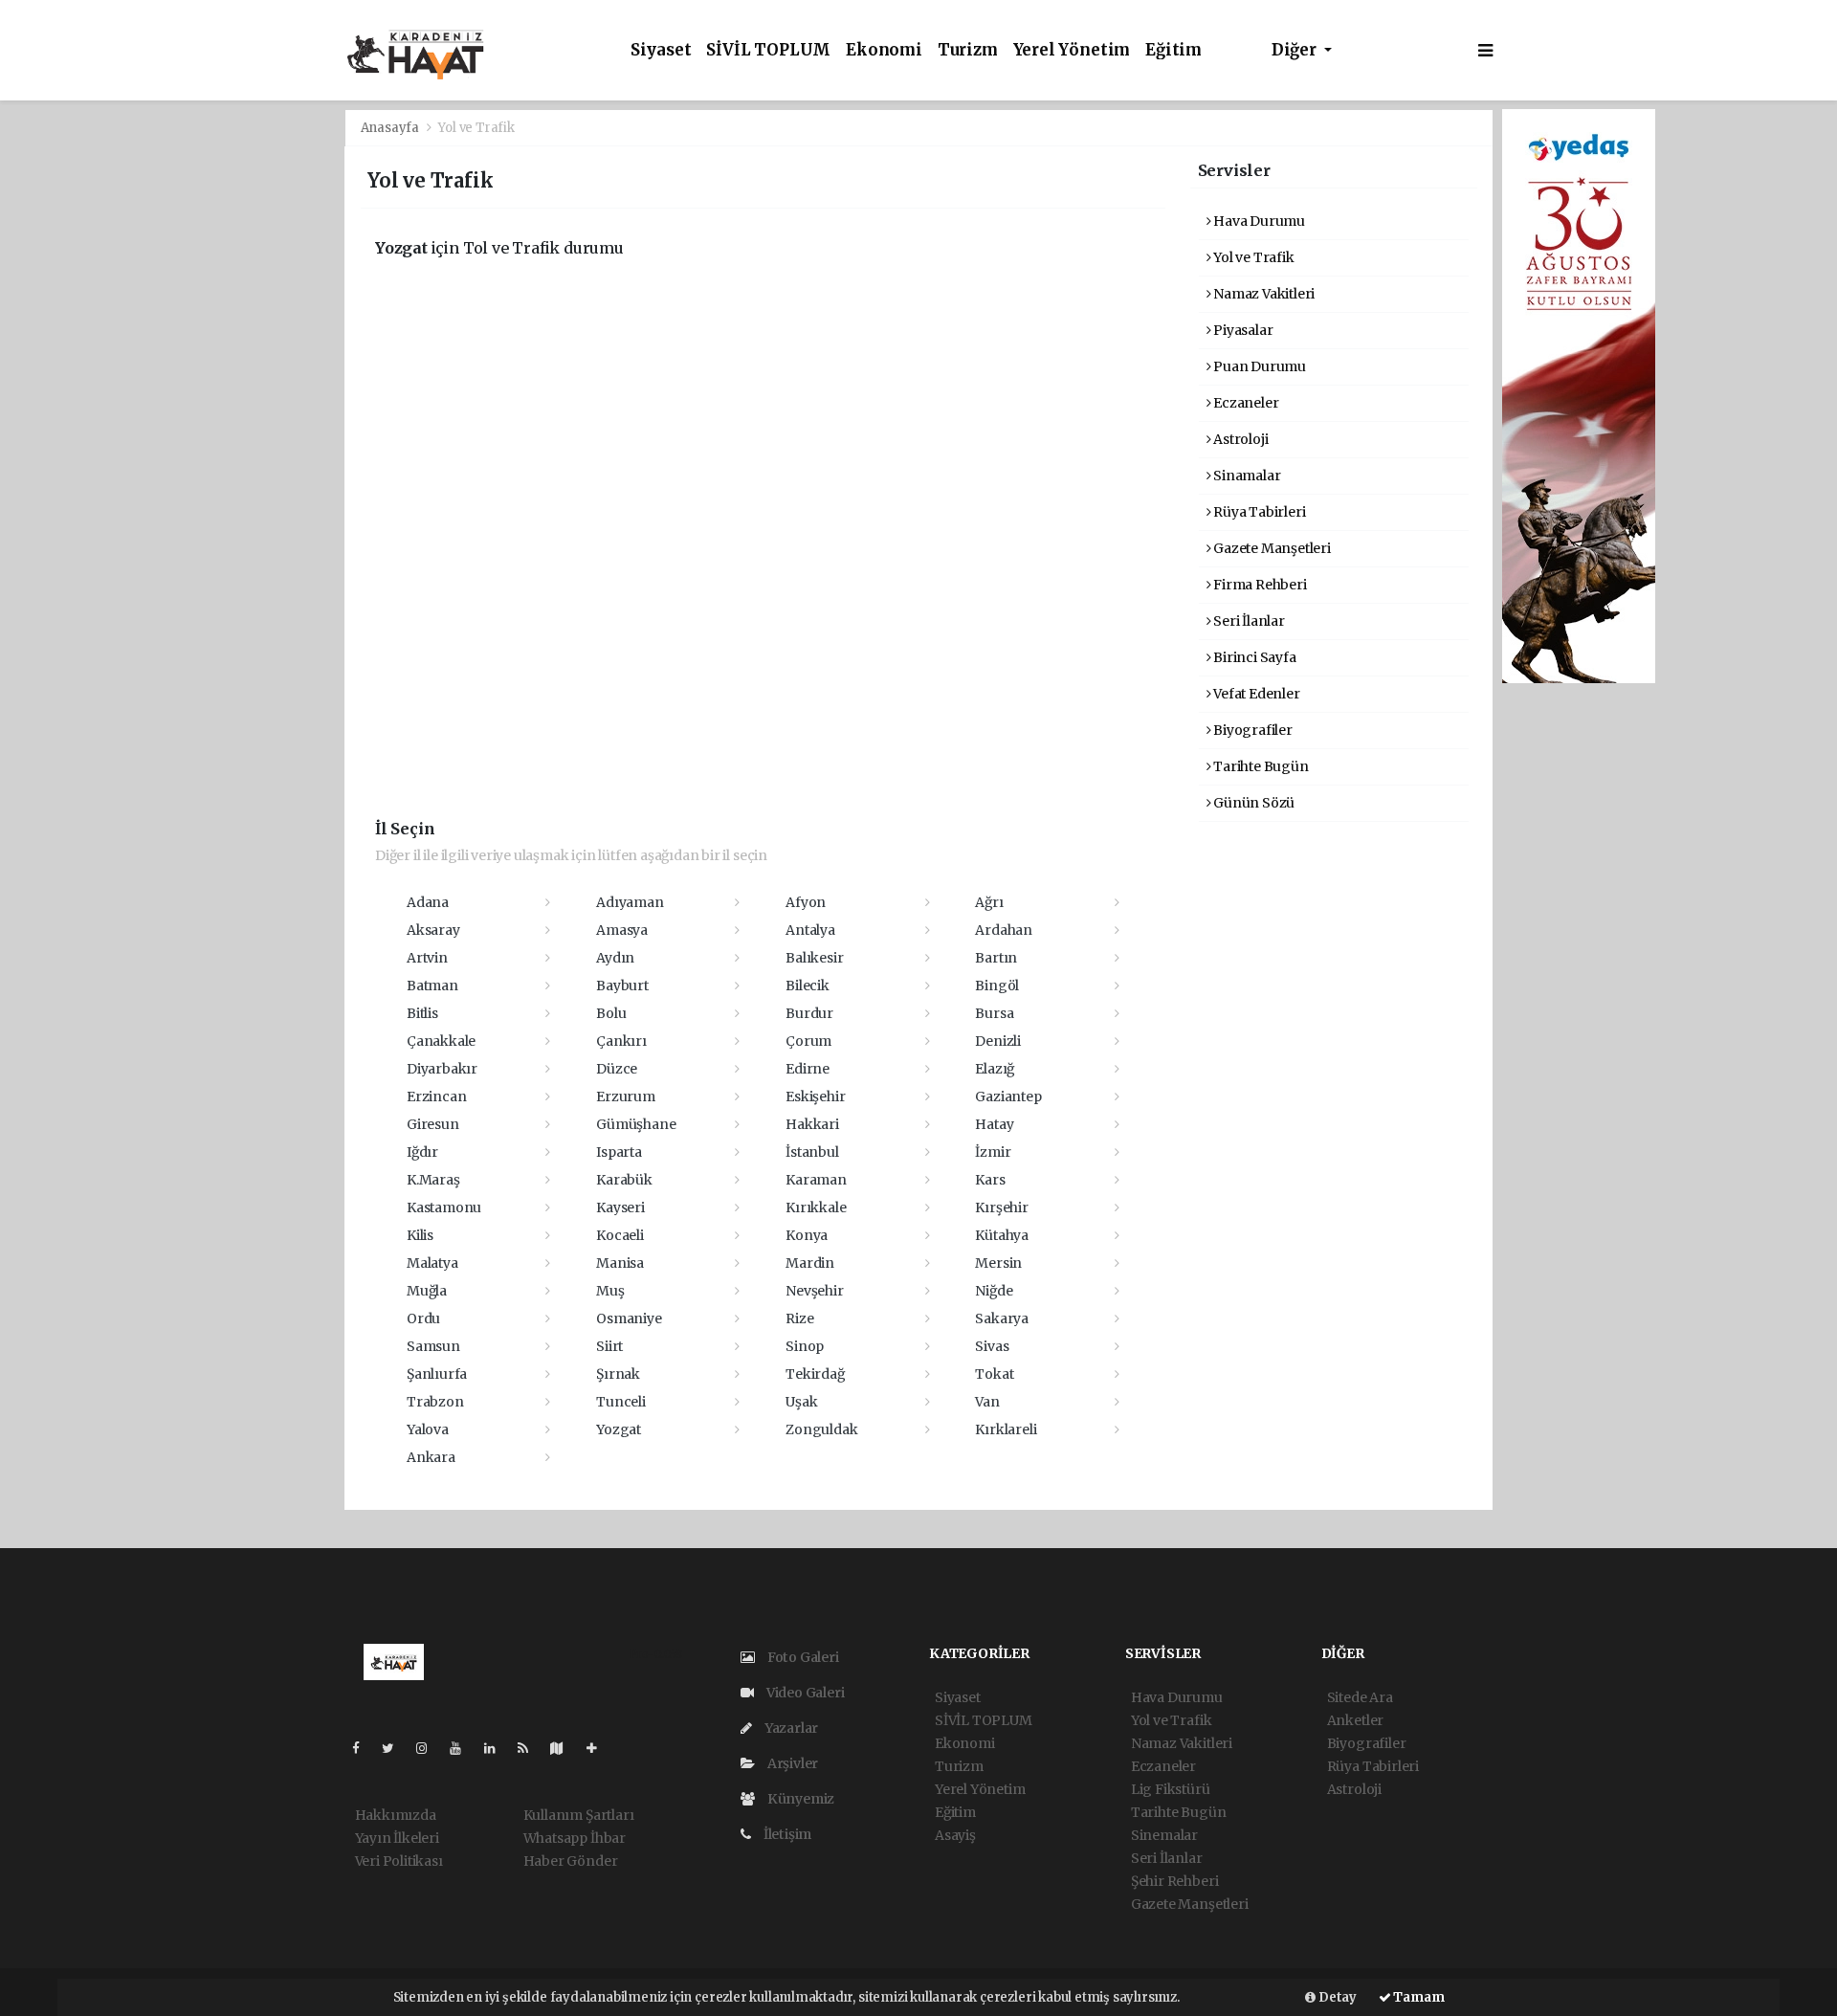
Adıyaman (630, 902)
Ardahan (1004, 930)
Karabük (624, 1180)
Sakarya (1002, 1318)
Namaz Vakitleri (1262, 294)
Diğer (1296, 50)
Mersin (998, 1263)
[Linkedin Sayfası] (498, 1748)
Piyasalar (1241, 330)
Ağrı (989, 902)
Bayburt (622, 986)
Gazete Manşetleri (1271, 548)
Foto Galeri (802, 1657)
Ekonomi (884, 50)
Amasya (622, 930)
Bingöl (997, 986)
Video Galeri (804, 1693)
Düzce (617, 1069)
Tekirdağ (815, 1374)
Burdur (809, 1013)
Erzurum (626, 1097)
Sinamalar (1245, 476)
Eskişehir (815, 1097)
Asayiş (955, 1835)
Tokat (994, 1374)
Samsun (433, 1346)
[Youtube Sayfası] (463, 1748)
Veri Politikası (399, 1861)
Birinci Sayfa (1253, 657)
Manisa (620, 1263)
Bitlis (422, 1013)
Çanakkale (441, 1041)
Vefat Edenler (1255, 694)
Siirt (609, 1346)
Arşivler (791, 1763)
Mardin (810, 1263)
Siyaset (661, 50)
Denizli (998, 1041)
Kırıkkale (816, 1207)
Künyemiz (799, 1799)
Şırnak (618, 1374)
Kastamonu (444, 1207)
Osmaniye (629, 1318)
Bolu (611, 1013)
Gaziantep (1008, 1097)
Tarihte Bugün (1259, 766)
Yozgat (619, 1429)
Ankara (431, 1457)
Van (987, 1402)
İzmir (993, 1152)
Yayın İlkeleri (397, 1838)
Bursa (994, 1013)
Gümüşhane (636, 1124)
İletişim (786, 1834)
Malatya (432, 1263)
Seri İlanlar (1248, 621)
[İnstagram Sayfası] (430, 1748)
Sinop (805, 1346)
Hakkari (812, 1124)
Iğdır (422, 1152)
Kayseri (620, 1207)
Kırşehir (1001, 1207)
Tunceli (621, 1402)
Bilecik (808, 986)
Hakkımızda (396, 1815)
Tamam (1418, 1997)
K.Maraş (433, 1180)
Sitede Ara (1360, 1697)
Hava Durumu (1258, 221)
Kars (990, 1180)
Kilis (420, 1235)
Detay (1336, 1997)
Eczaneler (1244, 403)
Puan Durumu (1258, 366)
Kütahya (1002, 1235)
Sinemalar (1164, 1835)
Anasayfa (391, 128)
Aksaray (433, 930)
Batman (432, 986)
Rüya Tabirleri (1258, 512)
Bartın (996, 958)
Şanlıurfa (437, 1374)
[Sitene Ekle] (599, 1748)
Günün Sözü (1252, 803)
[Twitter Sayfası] (396, 1748)
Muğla (427, 1291)
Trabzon (435, 1402)
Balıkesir (814, 958)
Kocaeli (620, 1235)
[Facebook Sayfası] (364, 1748)
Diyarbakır (442, 1069)
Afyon (806, 902)
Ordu (423, 1318)
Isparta (619, 1152)
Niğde (994, 1291)
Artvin (427, 958)
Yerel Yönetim (1072, 50)
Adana (428, 902)
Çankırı (621, 1041)
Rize (799, 1318)
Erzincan (436, 1097)
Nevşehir (814, 1291)
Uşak (801, 1402)
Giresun (433, 1124)
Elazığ (995, 1069)
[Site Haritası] (564, 1748)
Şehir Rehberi (1175, 1881)
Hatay (994, 1124)
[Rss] (531, 1748)
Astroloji (1239, 439)
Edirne (808, 1069)
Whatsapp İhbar (575, 1838)
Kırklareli (1006, 1429)
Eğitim (1173, 50)
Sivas (992, 1346)
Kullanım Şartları (579, 1815)
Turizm (968, 50)
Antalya (810, 930)
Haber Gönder (571, 1861)
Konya (807, 1235)
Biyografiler (1251, 730)
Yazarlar (790, 1728)
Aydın (615, 958)
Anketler (1355, 1720)
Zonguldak (821, 1429)
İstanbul (812, 1152)
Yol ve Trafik (1252, 257)
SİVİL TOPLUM (768, 50)
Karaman (816, 1180)
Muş (610, 1291)
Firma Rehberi (1258, 585)
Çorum (808, 1041)
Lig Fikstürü (1171, 1789)
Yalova (428, 1429)
